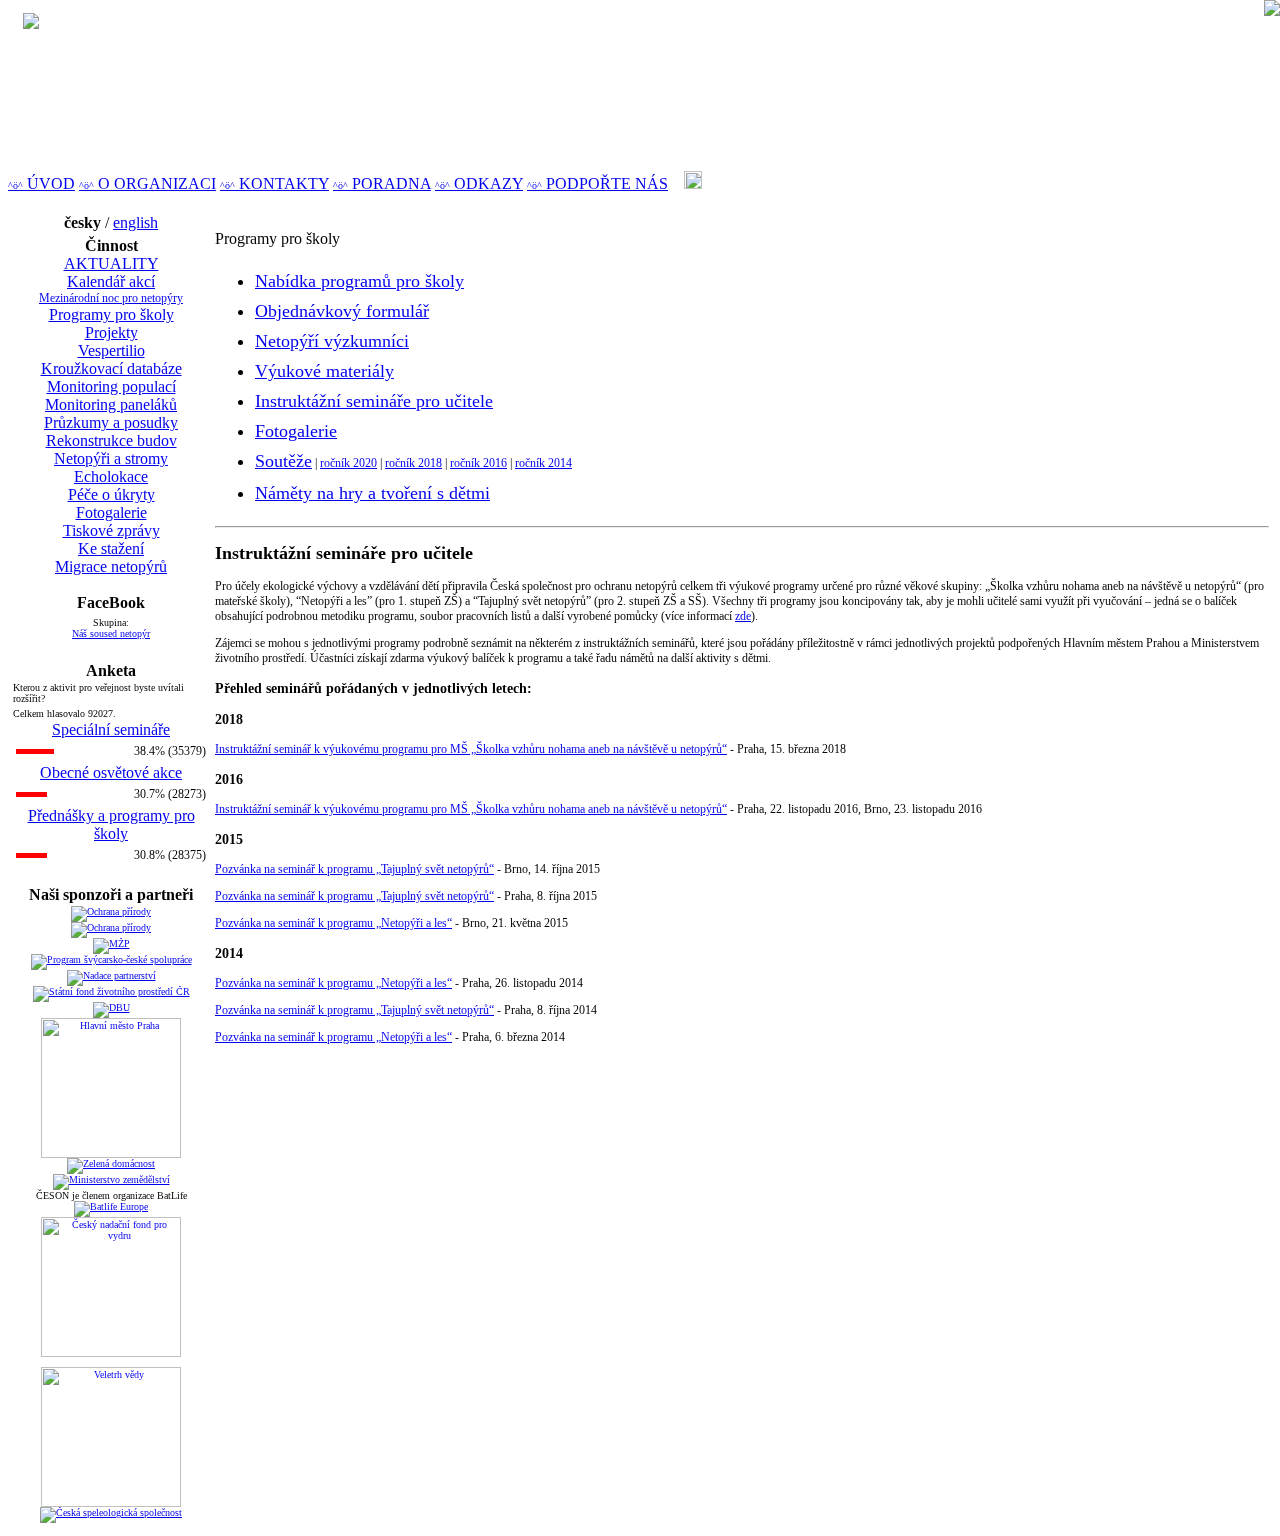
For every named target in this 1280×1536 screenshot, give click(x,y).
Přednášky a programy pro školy (111, 824)
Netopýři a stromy (111, 458)
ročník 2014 (543, 463)
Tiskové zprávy (111, 530)
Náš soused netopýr (111, 633)
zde (743, 616)
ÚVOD (41, 183)
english (135, 222)
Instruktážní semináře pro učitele (374, 401)
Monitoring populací (111, 386)
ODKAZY (479, 183)
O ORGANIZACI (147, 183)
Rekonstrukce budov (111, 440)
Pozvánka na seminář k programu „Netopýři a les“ (333, 923)
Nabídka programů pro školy (359, 281)
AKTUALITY (111, 263)
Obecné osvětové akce (111, 772)
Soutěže (283, 461)
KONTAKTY (274, 183)
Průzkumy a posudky (111, 422)
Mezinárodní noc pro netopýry (111, 298)
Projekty (111, 332)
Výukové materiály (324, 371)
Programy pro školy (111, 314)
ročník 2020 (348, 463)
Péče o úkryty (111, 494)
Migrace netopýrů (111, 566)
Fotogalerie (111, 512)
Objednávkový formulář (342, 311)
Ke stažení (111, 548)
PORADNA (382, 183)
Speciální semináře (111, 729)
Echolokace (111, 476)
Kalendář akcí (111, 281)
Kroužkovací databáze (111, 368)
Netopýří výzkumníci (332, 341)
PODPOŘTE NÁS (597, 183)
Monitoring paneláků (111, 404)
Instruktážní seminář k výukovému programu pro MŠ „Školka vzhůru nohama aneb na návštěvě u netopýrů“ (471, 749)
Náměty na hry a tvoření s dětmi (372, 493)
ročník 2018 (413, 463)
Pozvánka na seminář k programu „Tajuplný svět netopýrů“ (354, 869)
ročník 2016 (478, 463)
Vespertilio (111, 350)
